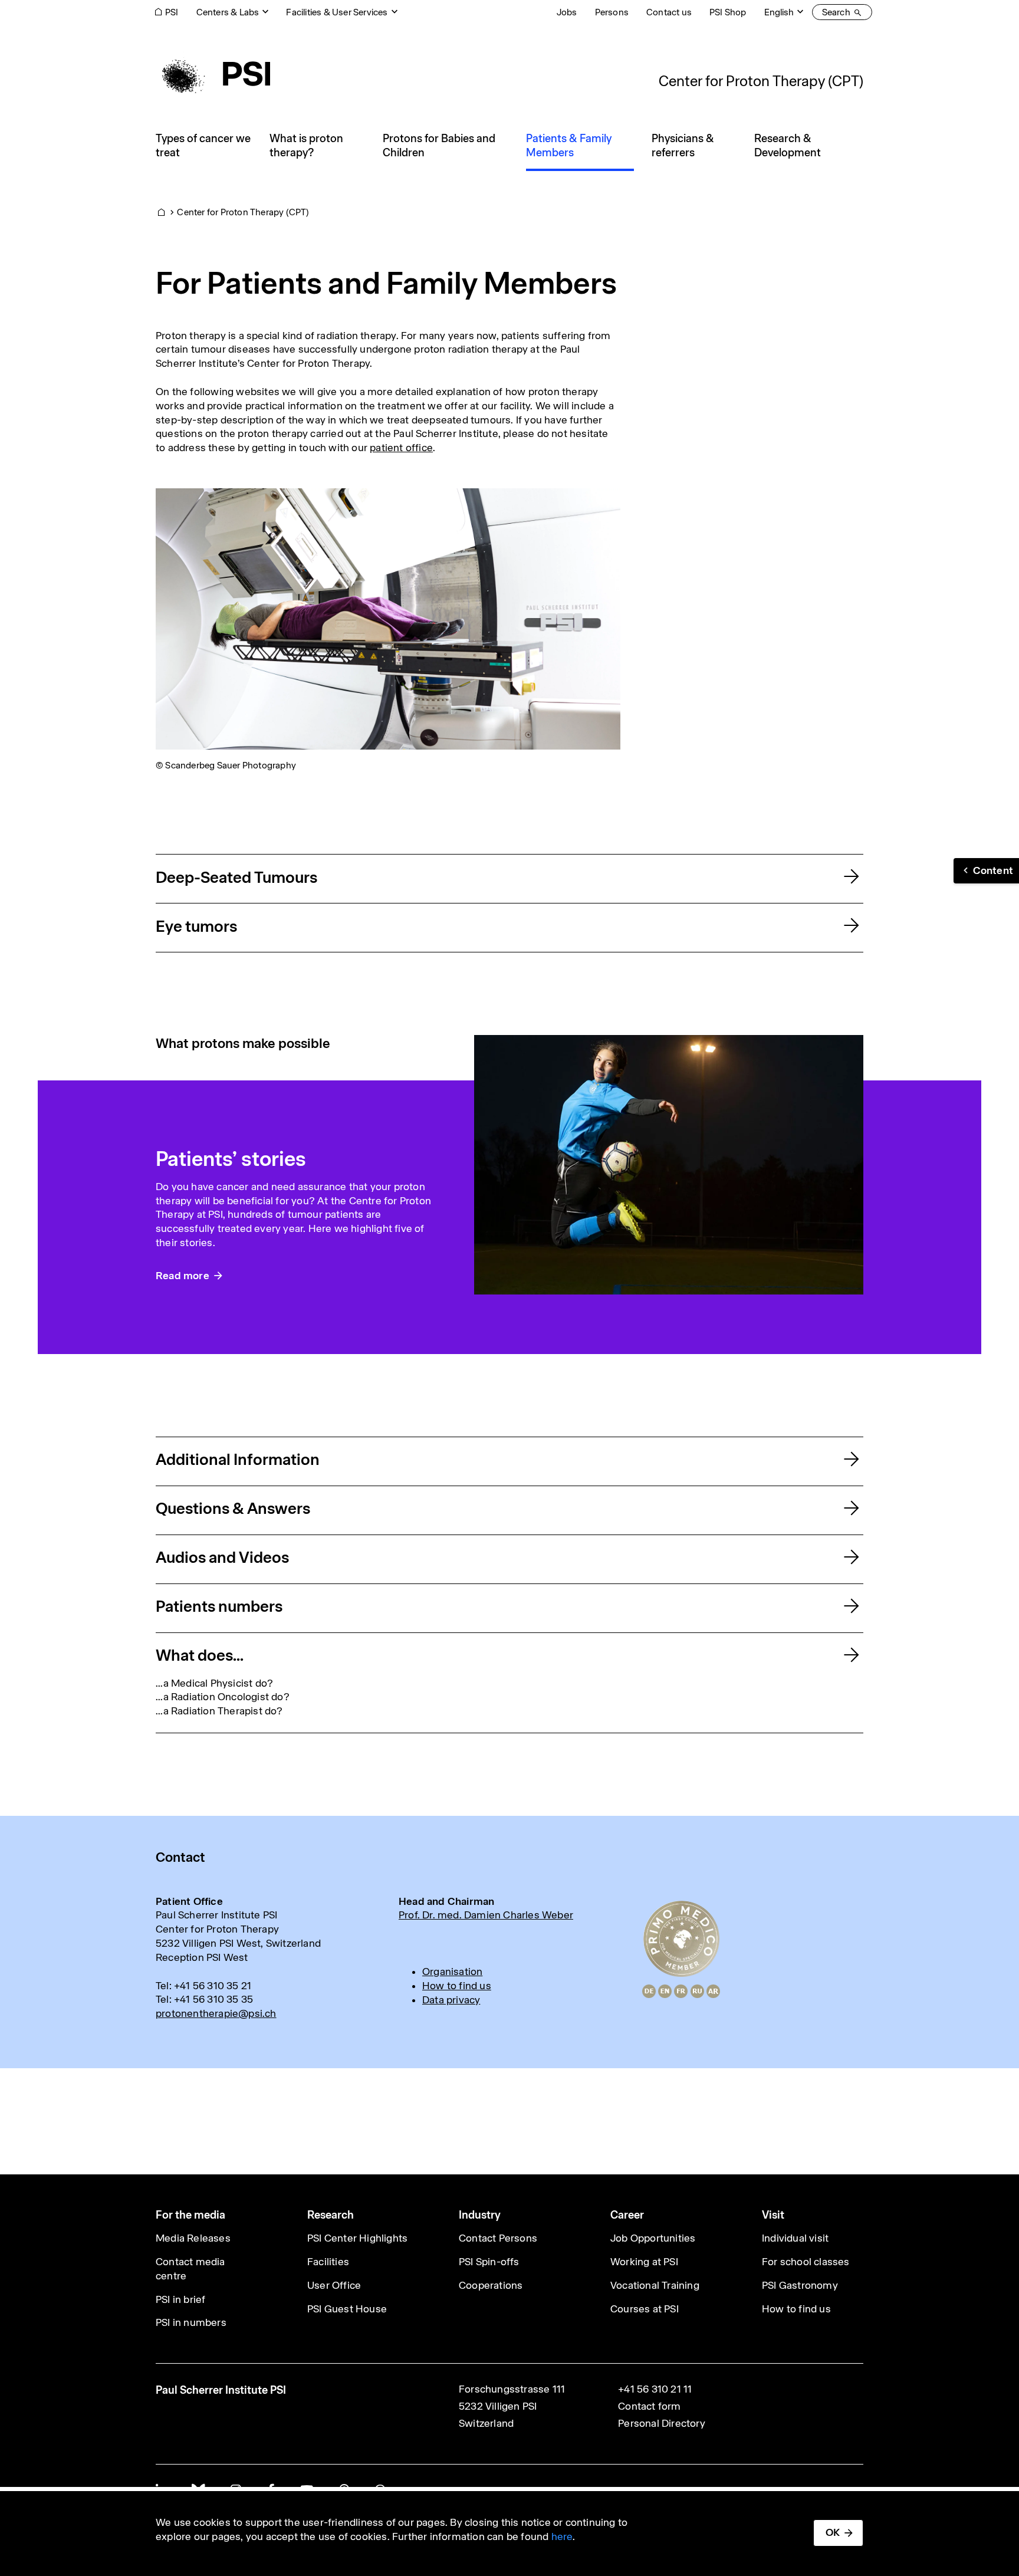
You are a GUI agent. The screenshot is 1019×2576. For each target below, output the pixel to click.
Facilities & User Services (337, 12)
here (562, 2536)
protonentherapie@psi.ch (216, 2013)
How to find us (457, 1986)
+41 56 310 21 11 (655, 2389)
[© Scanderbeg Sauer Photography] (388, 618)
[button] (986, 871)
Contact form (649, 2406)
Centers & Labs (228, 12)
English (779, 12)
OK (833, 2532)
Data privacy (451, 2000)
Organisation (452, 1972)
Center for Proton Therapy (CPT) (761, 81)
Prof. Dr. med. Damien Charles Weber (486, 1915)
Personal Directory (662, 2423)
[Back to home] (213, 74)
